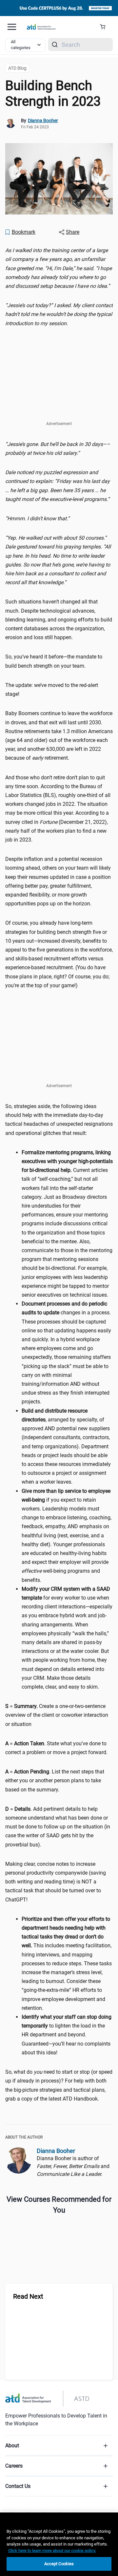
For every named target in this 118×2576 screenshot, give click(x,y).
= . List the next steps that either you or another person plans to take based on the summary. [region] (55, 1780)
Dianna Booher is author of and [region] (73, 2166)
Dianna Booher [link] (43, 120)
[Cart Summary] (105, 27)
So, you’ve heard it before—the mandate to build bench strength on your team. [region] (54, 661)
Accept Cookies (59, 2564)
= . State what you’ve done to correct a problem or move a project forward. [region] (56, 1748)
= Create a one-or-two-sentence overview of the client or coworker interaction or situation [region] (57, 1715)
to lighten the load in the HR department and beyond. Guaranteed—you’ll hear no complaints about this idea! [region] (67, 2035)
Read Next (28, 2296)
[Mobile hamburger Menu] (12, 27)
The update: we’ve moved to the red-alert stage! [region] (52, 690)
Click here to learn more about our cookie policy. (52, 2551)
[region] (59, 268)
